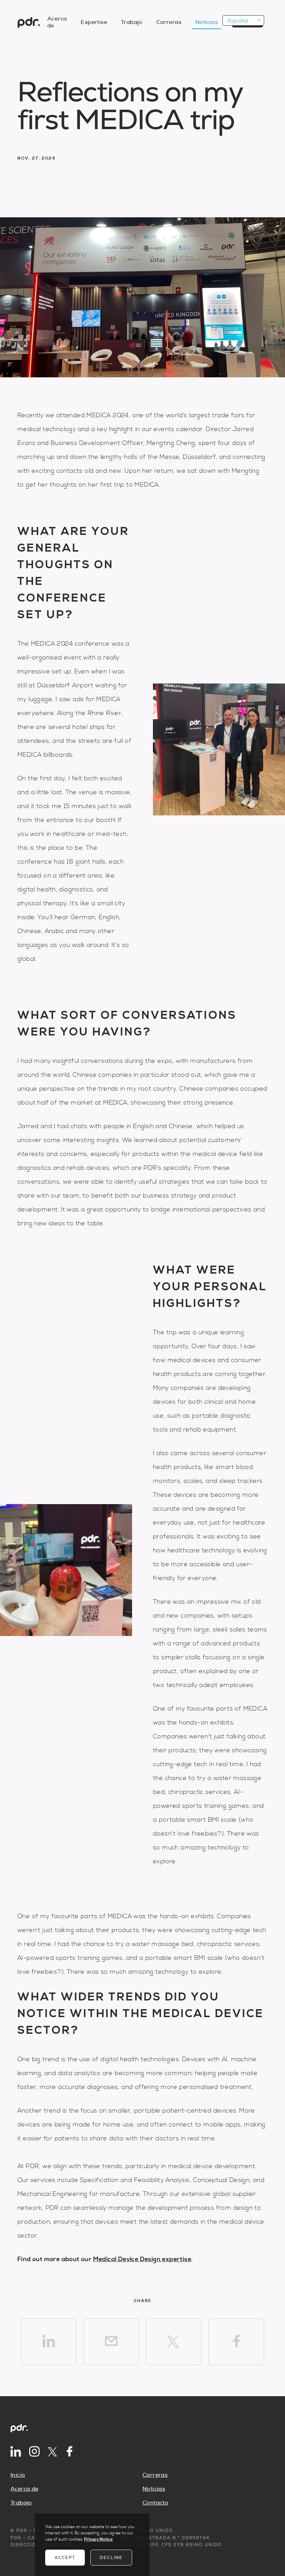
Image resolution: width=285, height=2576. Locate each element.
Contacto (155, 2503)
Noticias (207, 22)
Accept (65, 2558)
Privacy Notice (98, 2539)
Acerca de (25, 2489)
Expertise (94, 22)
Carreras (169, 22)
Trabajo (132, 22)
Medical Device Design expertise (142, 2259)
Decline (111, 2558)
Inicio (18, 2475)
